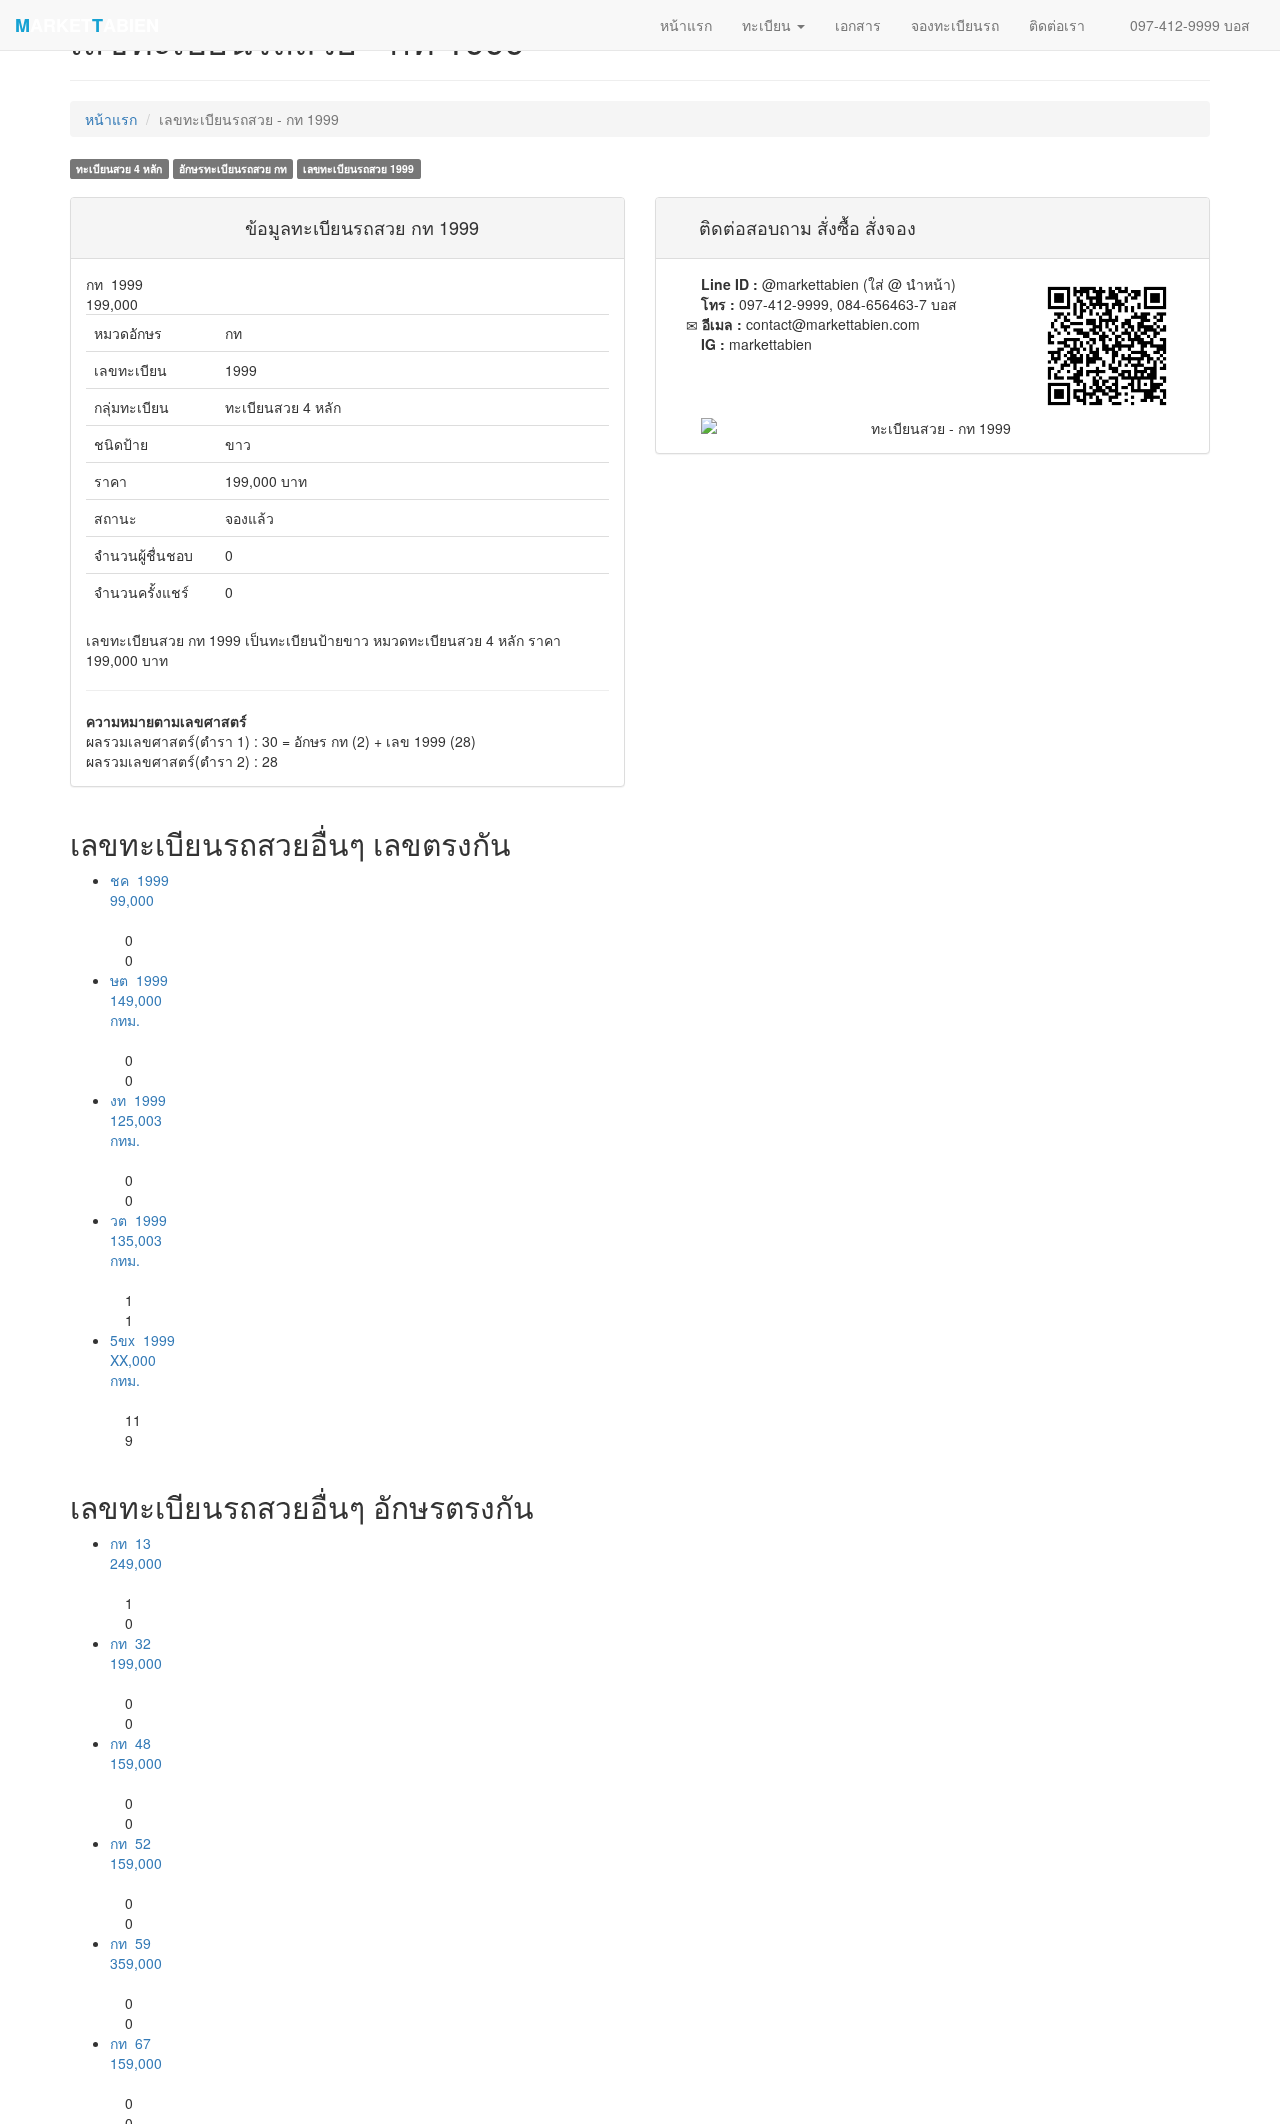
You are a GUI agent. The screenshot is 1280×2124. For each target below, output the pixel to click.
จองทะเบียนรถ (955, 25)
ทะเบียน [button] (768, 25)
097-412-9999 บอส (1188, 25)
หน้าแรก (111, 119)
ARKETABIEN (87, 25)
